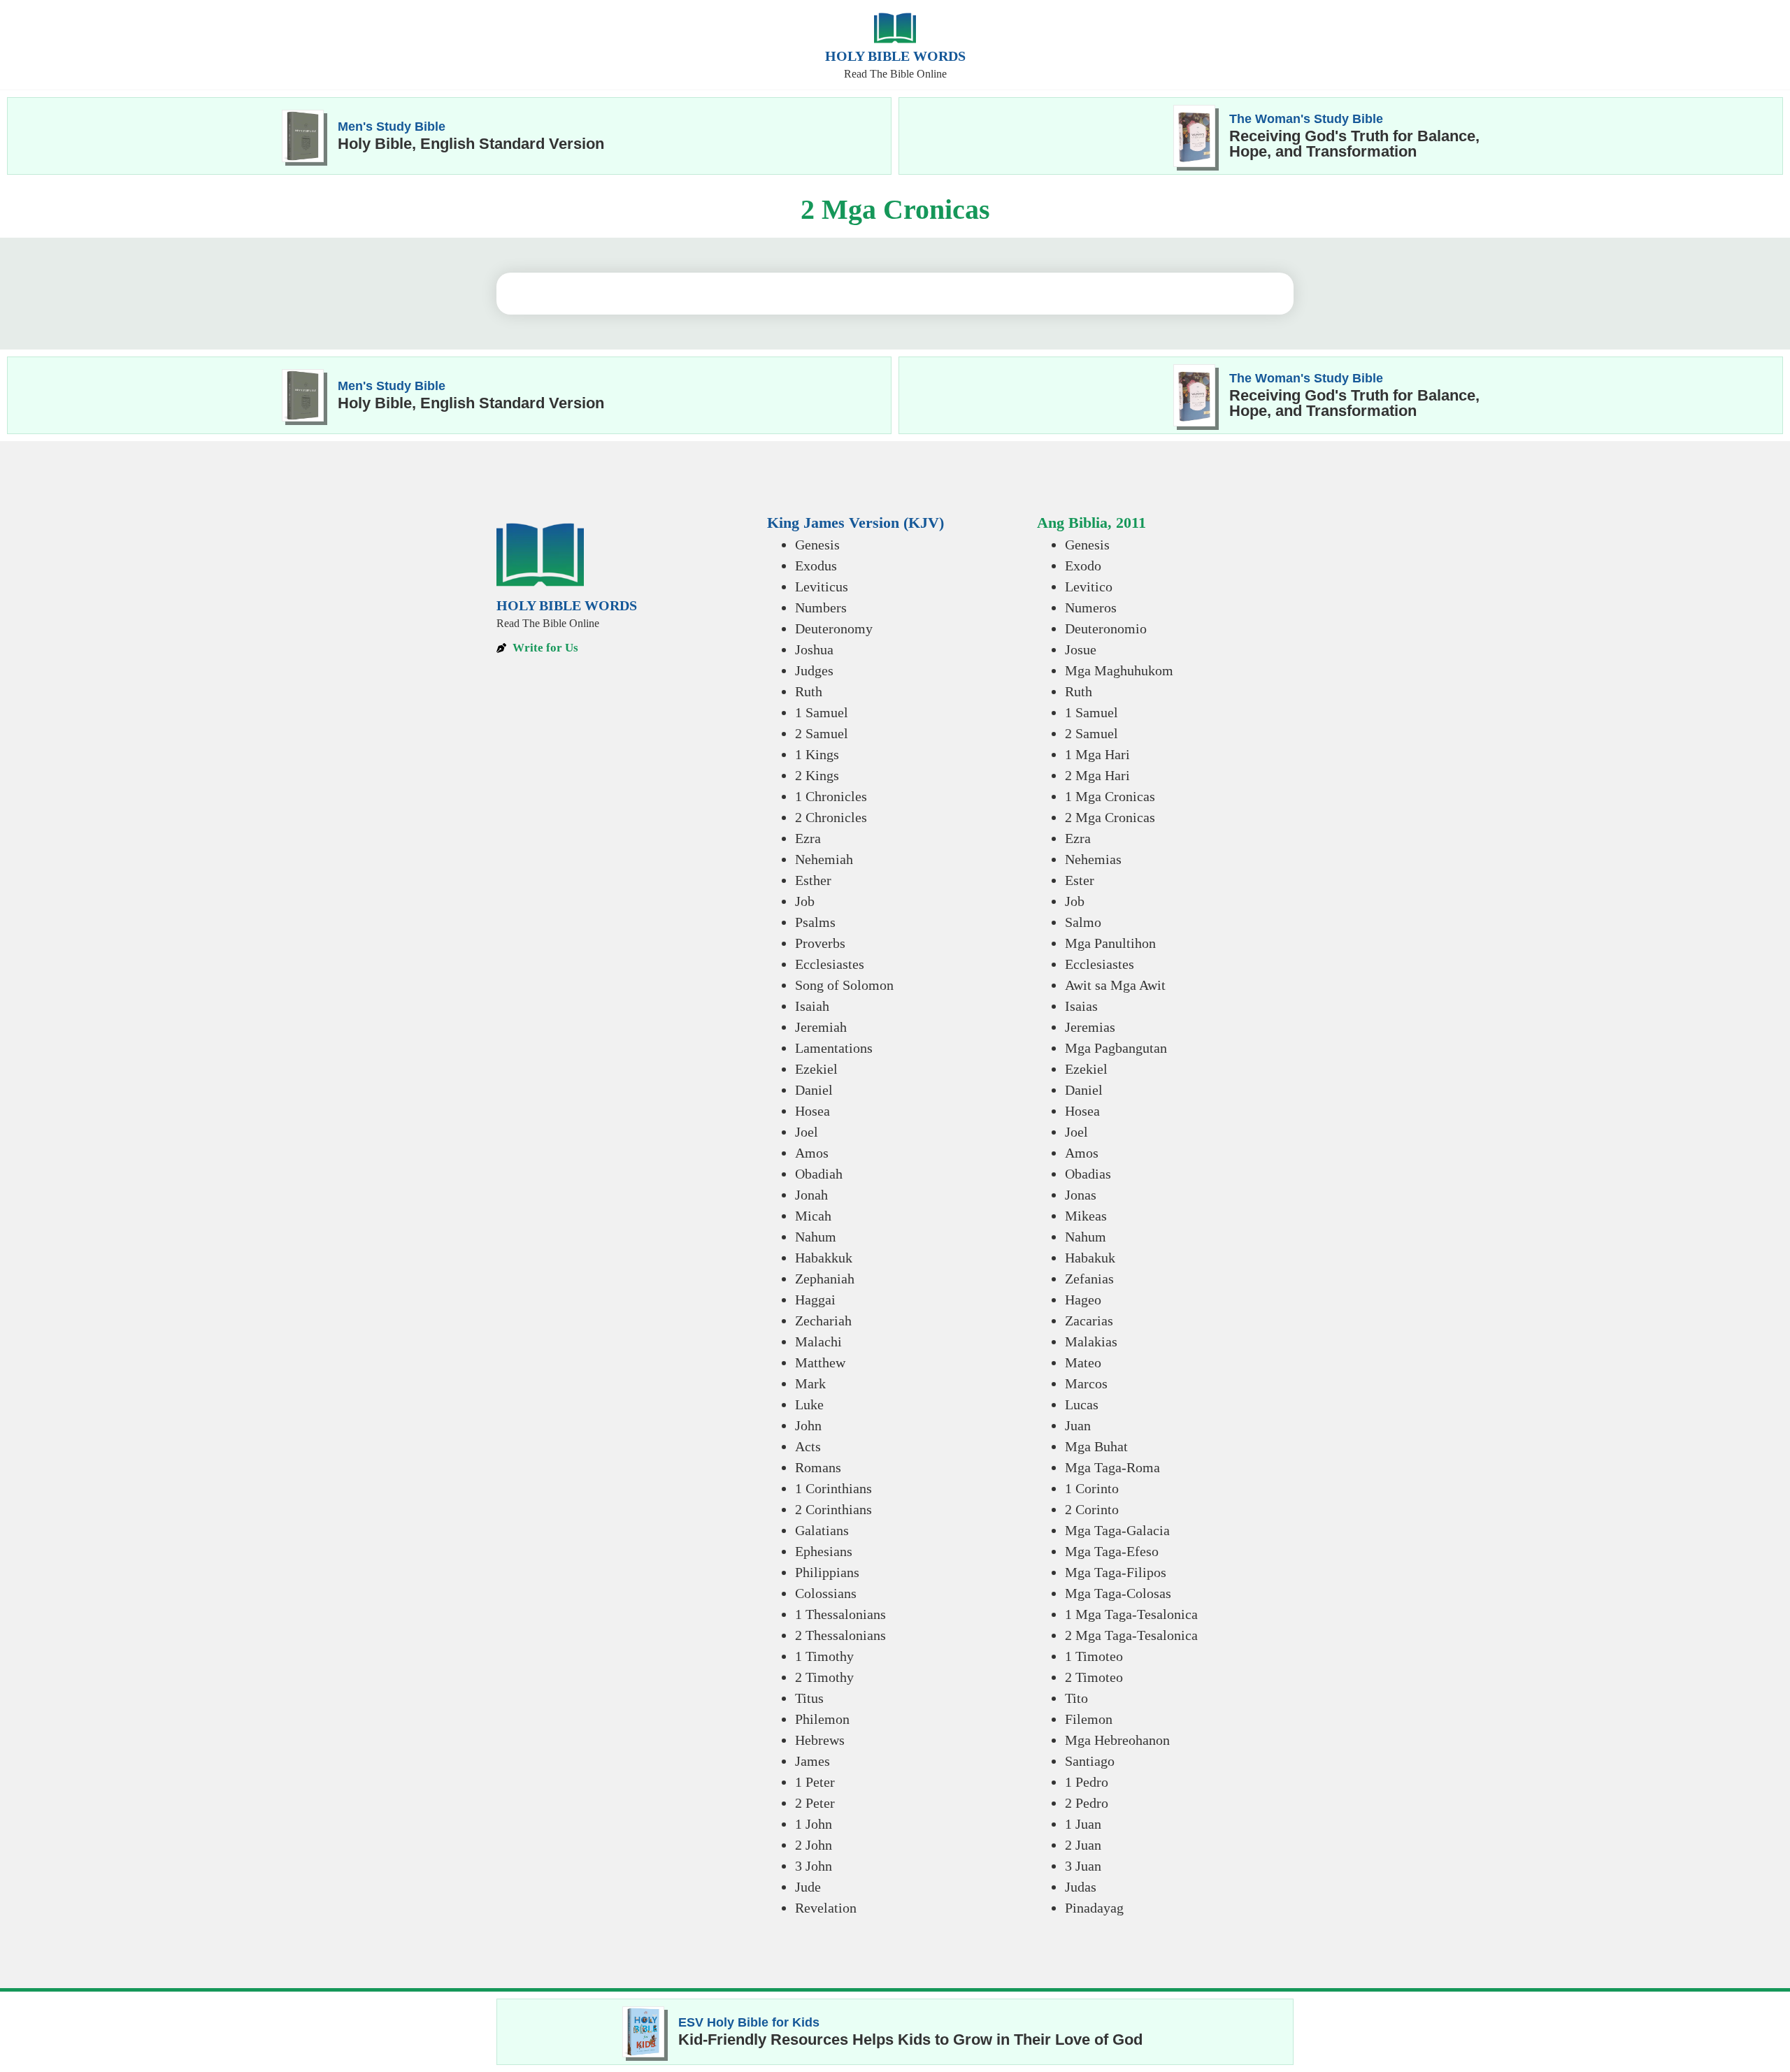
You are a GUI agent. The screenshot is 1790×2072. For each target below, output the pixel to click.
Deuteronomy (834, 628)
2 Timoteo (1094, 1677)
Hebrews (820, 1740)
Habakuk (1090, 1258)
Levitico (1089, 587)
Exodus (816, 566)
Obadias (1088, 1174)
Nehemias (1093, 859)
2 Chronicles (831, 817)
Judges (814, 670)
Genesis (817, 545)
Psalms (815, 922)
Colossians (826, 1593)
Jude (808, 1887)
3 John (814, 1866)
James (812, 1761)
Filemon (1089, 1719)
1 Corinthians (833, 1488)
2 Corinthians (833, 1509)
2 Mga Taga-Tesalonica (1131, 1635)
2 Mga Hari (1097, 775)
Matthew (820, 1362)
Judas (1081, 1887)
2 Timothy (824, 1677)
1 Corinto (1092, 1488)
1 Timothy (824, 1656)
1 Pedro (1087, 1782)
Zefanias (1089, 1279)
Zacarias (1089, 1321)
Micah (813, 1216)
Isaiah (812, 1006)
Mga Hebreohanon (1117, 1740)
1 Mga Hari (1097, 754)
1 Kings (817, 754)
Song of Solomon (844, 985)
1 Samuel (822, 712)
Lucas (1082, 1404)
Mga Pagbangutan (1116, 1048)
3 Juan (1083, 1866)
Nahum (816, 1237)
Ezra (808, 838)
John (808, 1425)
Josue (1081, 649)
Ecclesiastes (830, 964)
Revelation (826, 1908)
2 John (814, 1845)
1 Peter (815, 1782)
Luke (809, 1404)
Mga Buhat (1096, 1446)
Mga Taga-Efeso (1112, 1551)
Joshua (814, 649)
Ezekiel (816, 1069)
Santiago (1090, 1761)
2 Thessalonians (840, 1635)
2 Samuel (822, 733)
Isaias (1081, 1006)
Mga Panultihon (1110, 943)
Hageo (1083, 1300)
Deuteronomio (1106, 628)
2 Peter (815, 1803)
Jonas (1081, 1195)
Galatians (822, 1530)
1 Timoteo (1094, 1656)
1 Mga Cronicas (1110, 796)
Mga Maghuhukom (1119, 670)
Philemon (822, 1719)
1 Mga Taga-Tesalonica (1131, 1614)
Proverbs (820, 943)
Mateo (1083, 1362)
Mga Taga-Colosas (1118, 1593)
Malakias (1091, 1341)
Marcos (1086, 1383)
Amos (812, 1153)
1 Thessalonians (840, 1614)
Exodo (1083, 566)
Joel (807, 1132)
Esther (813, 880)
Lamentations (834, 1048)
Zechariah (823, 1321)
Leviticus (822, 587)
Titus (809, 1698)
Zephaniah (825, 1279)
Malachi (818, 1341)
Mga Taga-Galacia (1117, 1530)
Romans (818, 1467)
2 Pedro (1087, 1803)
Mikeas (1086, 1216)
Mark (810, 1383)
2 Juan (1083, 1845)
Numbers (821, 607)
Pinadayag (1094, 1908)
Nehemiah (824, 859)
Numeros (1091, 607)
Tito (1076, 1698)
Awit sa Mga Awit (1115, 985)
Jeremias (1090, 1027)
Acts (808, 1446)
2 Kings (817, 775)
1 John (814, 1824)
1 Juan (1083, 1824)
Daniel (814, 1090)
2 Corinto (1092, 1509)
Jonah (811, 1195)
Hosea (812, 1111)
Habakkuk (824, 1258)
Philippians (827, 1572)
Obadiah (819, 1174)
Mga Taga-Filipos (1116, 1572)
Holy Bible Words (895, 56)
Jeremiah (821, 1027)
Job (805, 901)
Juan (1078, 1425)
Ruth (809, 691)
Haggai (815, 1300)
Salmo (1083, 922)
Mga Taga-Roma (1112, 1467)
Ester (1080, 880)
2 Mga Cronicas (1110, 817)
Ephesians (824, 1551)
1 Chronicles (831, 796)
